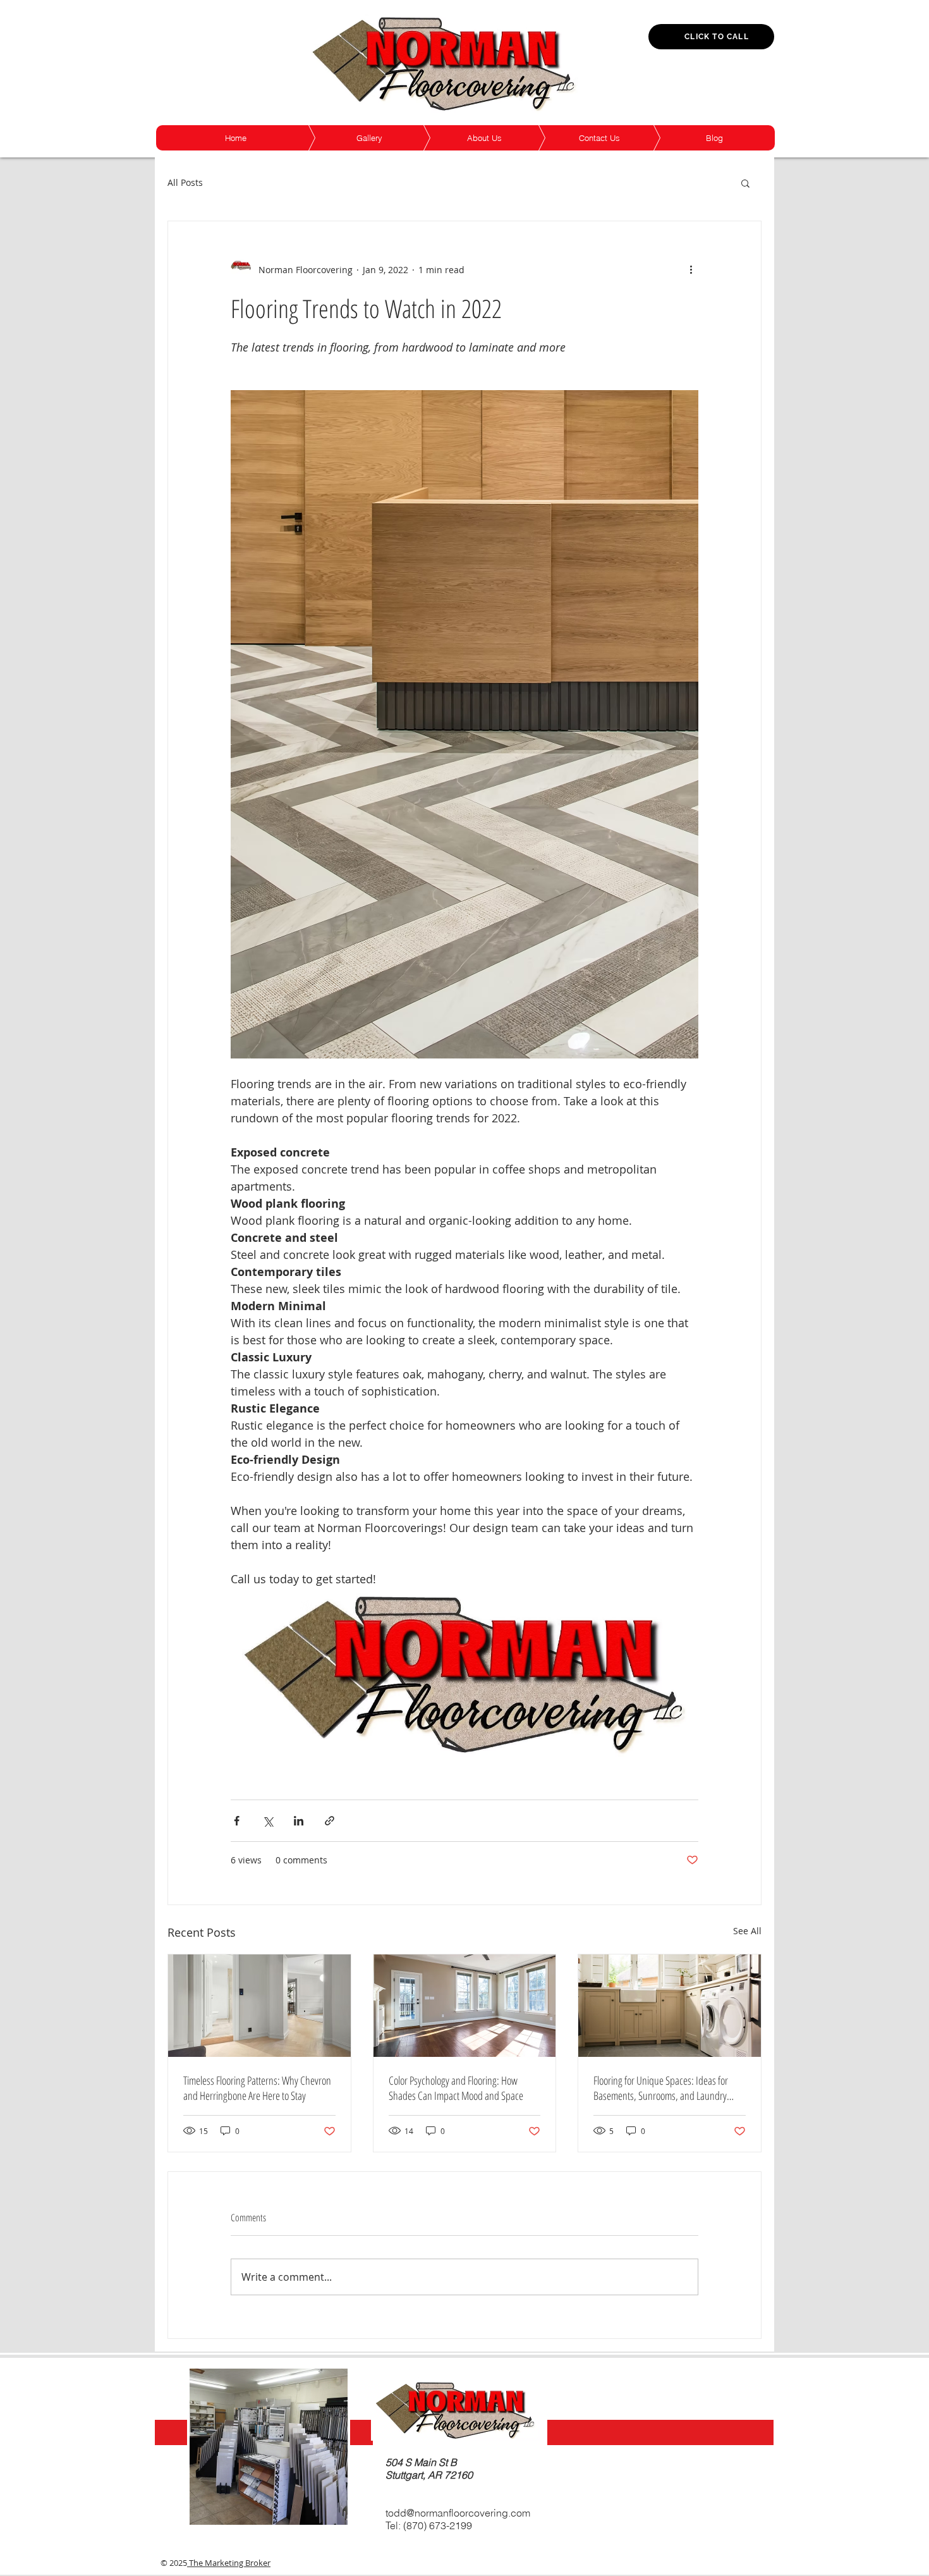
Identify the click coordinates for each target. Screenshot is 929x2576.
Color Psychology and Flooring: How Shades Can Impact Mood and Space (456, 2088)
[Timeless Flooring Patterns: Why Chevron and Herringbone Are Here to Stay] (259, 2006)
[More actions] (691, 269)
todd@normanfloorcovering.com (458, 2513)
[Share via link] (330, 1821)
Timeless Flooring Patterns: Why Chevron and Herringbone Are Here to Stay (257, 2088)
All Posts (185, 182)
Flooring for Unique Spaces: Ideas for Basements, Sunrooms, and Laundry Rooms (661, 2088)
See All (747, 1931)
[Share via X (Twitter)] (268, 1821)
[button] (745, 183)
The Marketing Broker (229, 2563)
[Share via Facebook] (237, 1821)
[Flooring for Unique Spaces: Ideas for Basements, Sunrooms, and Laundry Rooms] (670, 2006)
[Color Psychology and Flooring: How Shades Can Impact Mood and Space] (465, 2006)
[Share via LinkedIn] (299, 1821)
